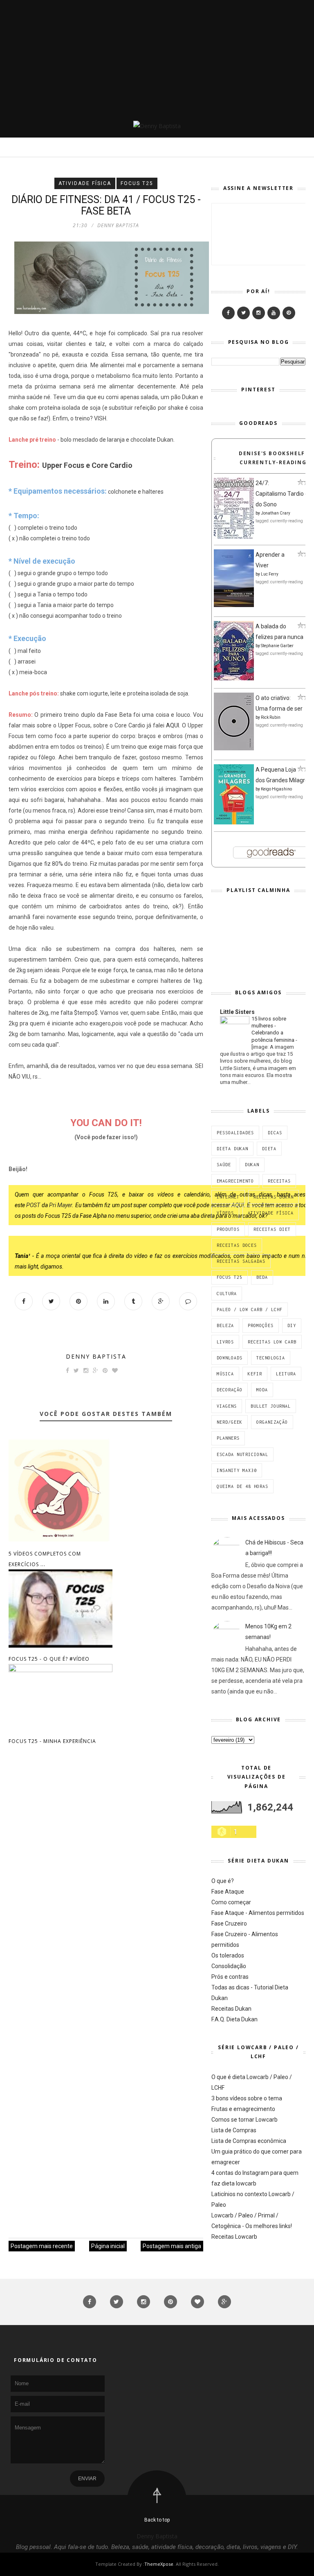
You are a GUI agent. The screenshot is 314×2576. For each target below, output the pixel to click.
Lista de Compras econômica (249, 2141)
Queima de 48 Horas (242, 1486)
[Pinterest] (289, 313)
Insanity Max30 (237, 1470)
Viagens (227, 1406)
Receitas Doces (237, 1245)
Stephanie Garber (277, 646)
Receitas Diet (272, 1229)
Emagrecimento (235, 1181)
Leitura (286, 1374)
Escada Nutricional (242, 1454)
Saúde (224, 1165)
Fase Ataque (228, 1892)
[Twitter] (243, 313)
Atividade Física (85, 183)
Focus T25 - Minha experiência (52, 1741)
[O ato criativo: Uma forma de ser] (234, 748)
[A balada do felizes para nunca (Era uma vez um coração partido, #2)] (234, 678)
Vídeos (225, 1213)
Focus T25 (137, 183)
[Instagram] (259, 313)
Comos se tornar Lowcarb (244, 2120)
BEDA (262, 1277)
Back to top (157, 2520)
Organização (272, 1422)
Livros (225, 1342)
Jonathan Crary (276, 513)
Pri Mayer (61, 1205)
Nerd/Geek (230, 1422)
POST (33, 1205)
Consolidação (229, 1966)
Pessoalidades (235, 1133)
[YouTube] (274, 313)
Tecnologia (271, 1358)
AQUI (173, 725)
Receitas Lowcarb (234, 2237)
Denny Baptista (96, 1356)
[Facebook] (228, 313)
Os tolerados (228, 1955)
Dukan (252, 1165)
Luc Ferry (270, 574)
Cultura (227, 1294)
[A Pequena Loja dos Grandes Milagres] (234, 822)
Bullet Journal (271, 1406)
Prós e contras (230, 1977)
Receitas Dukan (274, 1197)
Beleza (225, 1325)
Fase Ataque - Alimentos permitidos (258, 1913)
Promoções (261, 1325)
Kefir (255, 1374)
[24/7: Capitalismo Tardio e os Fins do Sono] (234, 537)
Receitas (279, 1181)
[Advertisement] (157, 57)
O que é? (223, 1881)
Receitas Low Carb (272, 1342)
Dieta (269, 1149)
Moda (262, 1390)
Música (225, 1374)
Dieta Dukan (232, 1149)
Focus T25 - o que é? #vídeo (49, 1659)
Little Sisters (237, 1012)
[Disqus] (106, 1881)
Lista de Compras (234, 2130)
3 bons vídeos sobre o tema (247, 2098)
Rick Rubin (271, 717)
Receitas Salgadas (241, 1261)
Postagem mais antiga (172, 2246)
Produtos (228, 1229)
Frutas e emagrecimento (243, 2109)
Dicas (275, 1133)
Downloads (230, 1358)
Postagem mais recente (42, 2246)
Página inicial (108, 2246)
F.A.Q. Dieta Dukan (234, 2019)
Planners (228, 1438)
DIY (292, 1325)
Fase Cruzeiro (229, 1924)
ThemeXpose (159, 2564)
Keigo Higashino (276, 789)
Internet (228, 1197)
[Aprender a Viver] (234, 605)
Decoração (230, 1390)
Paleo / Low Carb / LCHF (250, 1309)
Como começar (231, 1902)
